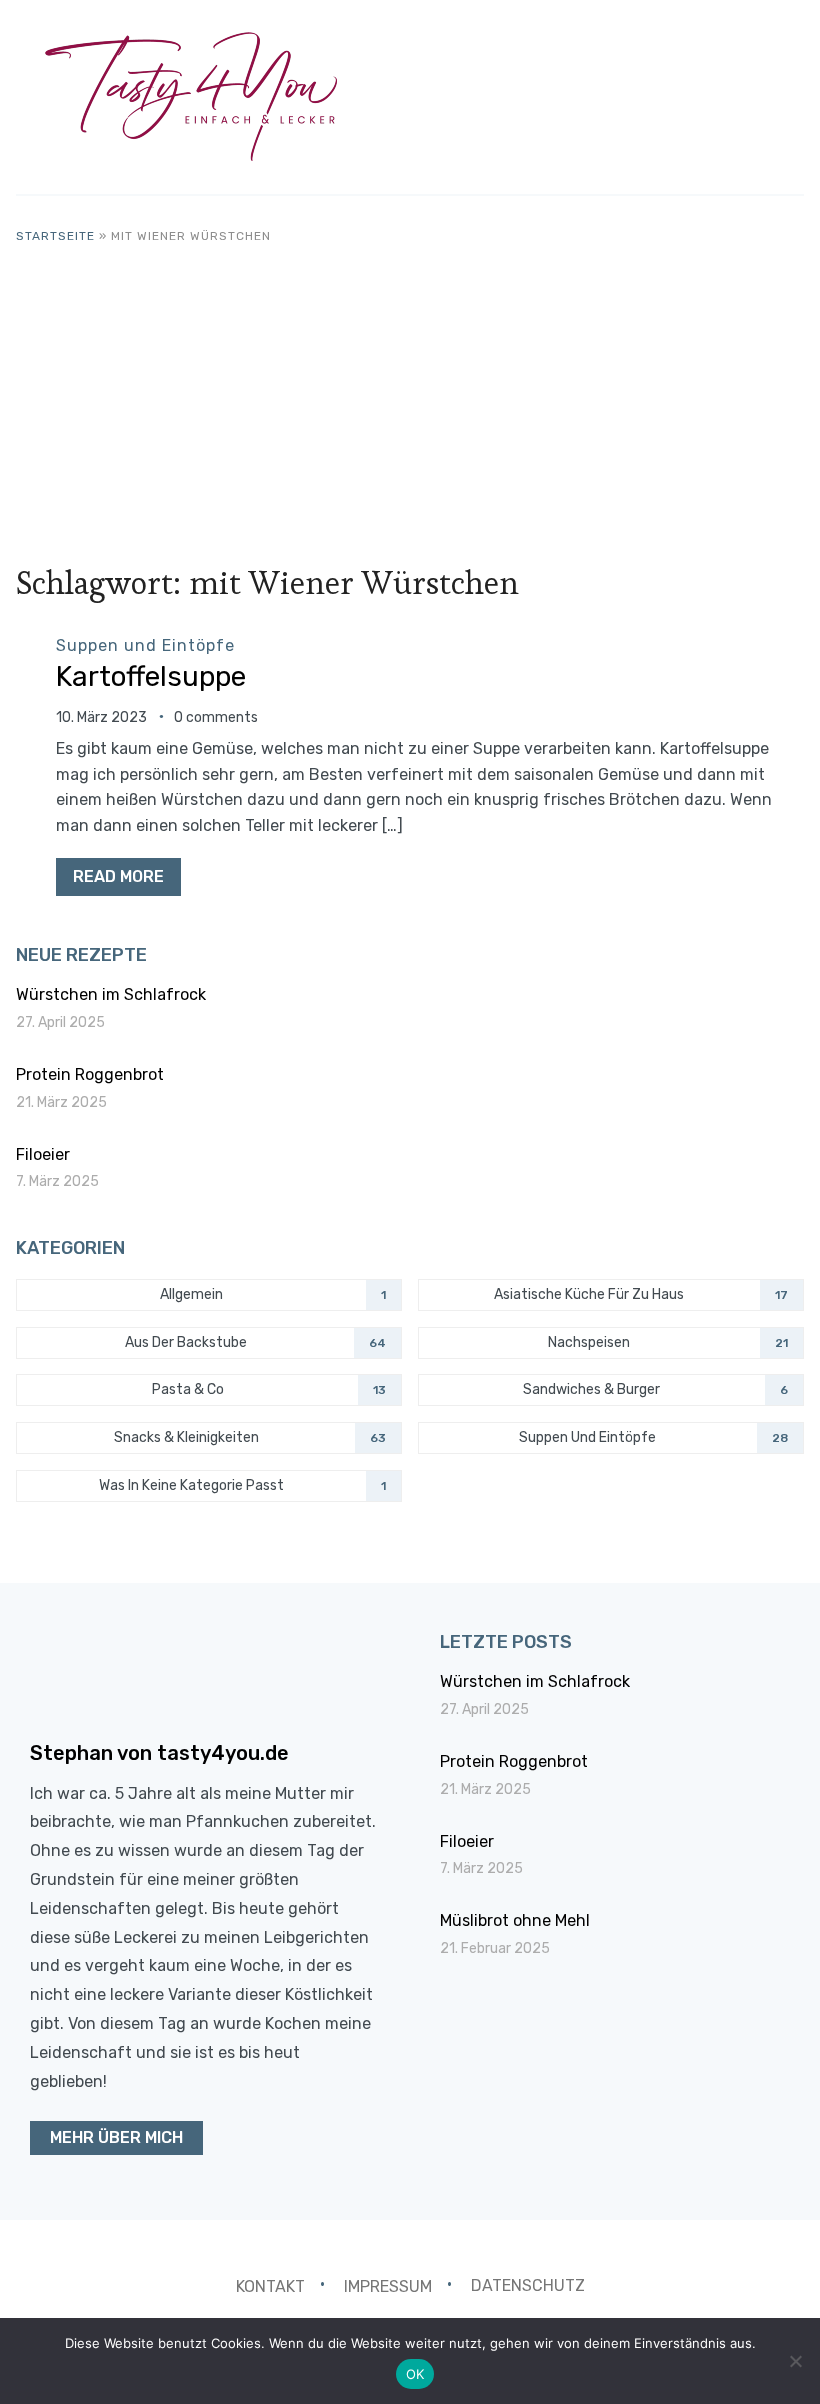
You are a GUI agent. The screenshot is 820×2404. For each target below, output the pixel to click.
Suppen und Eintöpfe (145, 645)
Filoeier (43, 1154)
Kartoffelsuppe (151, 676)
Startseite (55, 236)
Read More (118, 876)
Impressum (388, 2285)
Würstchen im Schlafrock (111, 994)
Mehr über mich (116, 2137)
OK (415, 2374)
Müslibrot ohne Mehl (515, 1920)
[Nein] (795, 2361)
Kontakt (270, 2285)
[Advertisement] (410, 396)
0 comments (216, 717)
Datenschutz (528, 2285)
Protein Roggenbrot (90, 1074)
